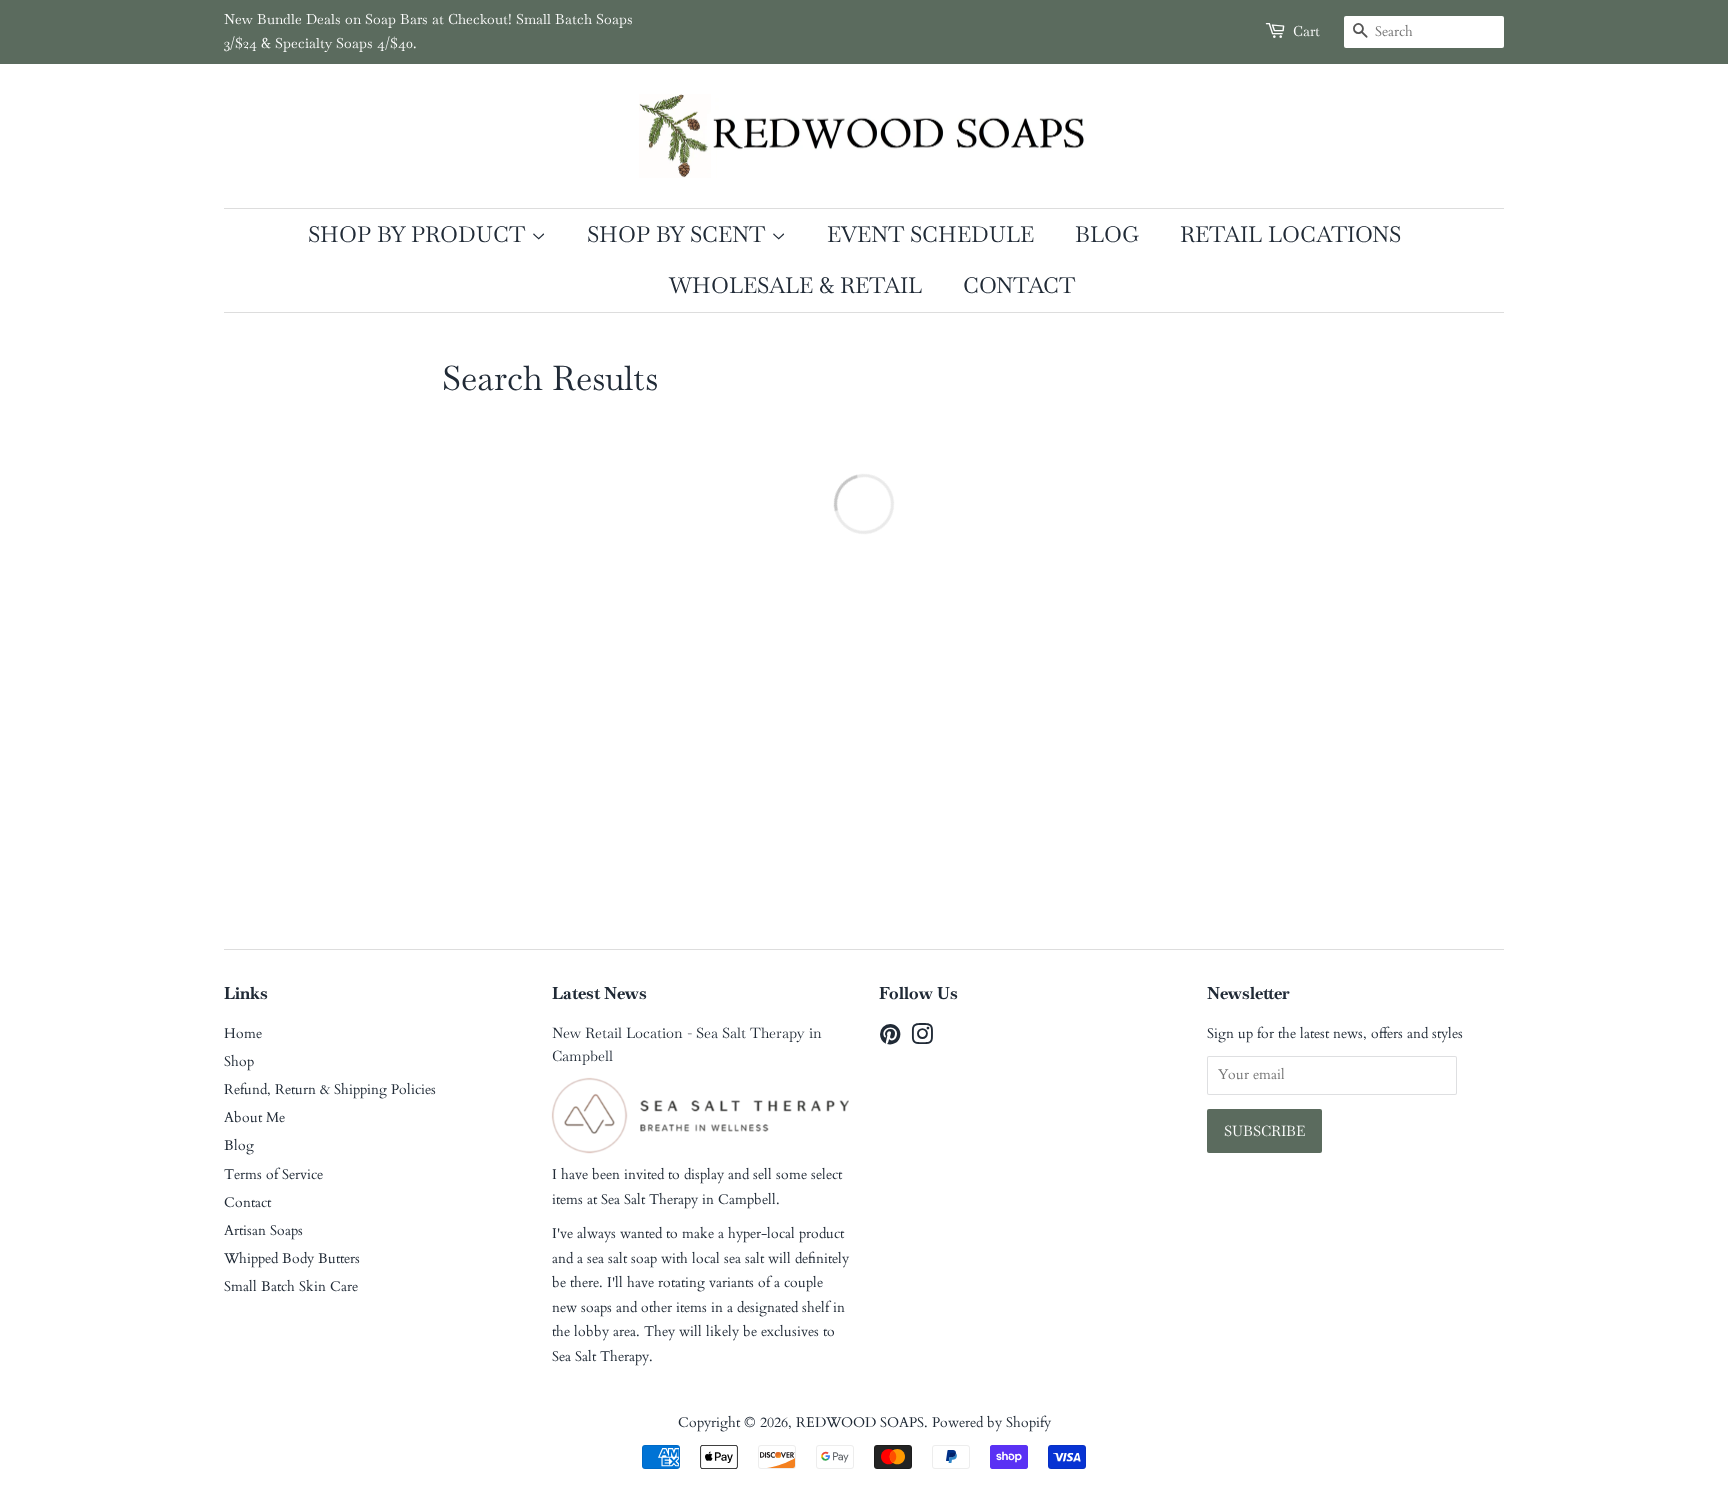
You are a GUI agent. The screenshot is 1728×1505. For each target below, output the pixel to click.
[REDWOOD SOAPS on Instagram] (922, 1038)
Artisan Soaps (263, 1230)
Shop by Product (419, 234)
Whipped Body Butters (292, 1258)
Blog (1107, 234)
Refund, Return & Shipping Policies (330, 1089)
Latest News (599, 993)
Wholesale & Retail (795, 285)
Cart (1306, 31)
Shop (239, 1061)
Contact (1019, 285)
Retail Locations (1290, 234)
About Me (254, 1117)
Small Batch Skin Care (291, 1286)
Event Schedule (930, 234)
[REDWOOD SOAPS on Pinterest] (890, 1038)
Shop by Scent (679, 234)
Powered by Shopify (991, 1422)
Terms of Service (273, 1174)
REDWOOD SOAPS (860, 1422)
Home (243, 1033)
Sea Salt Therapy (649, 1199)
